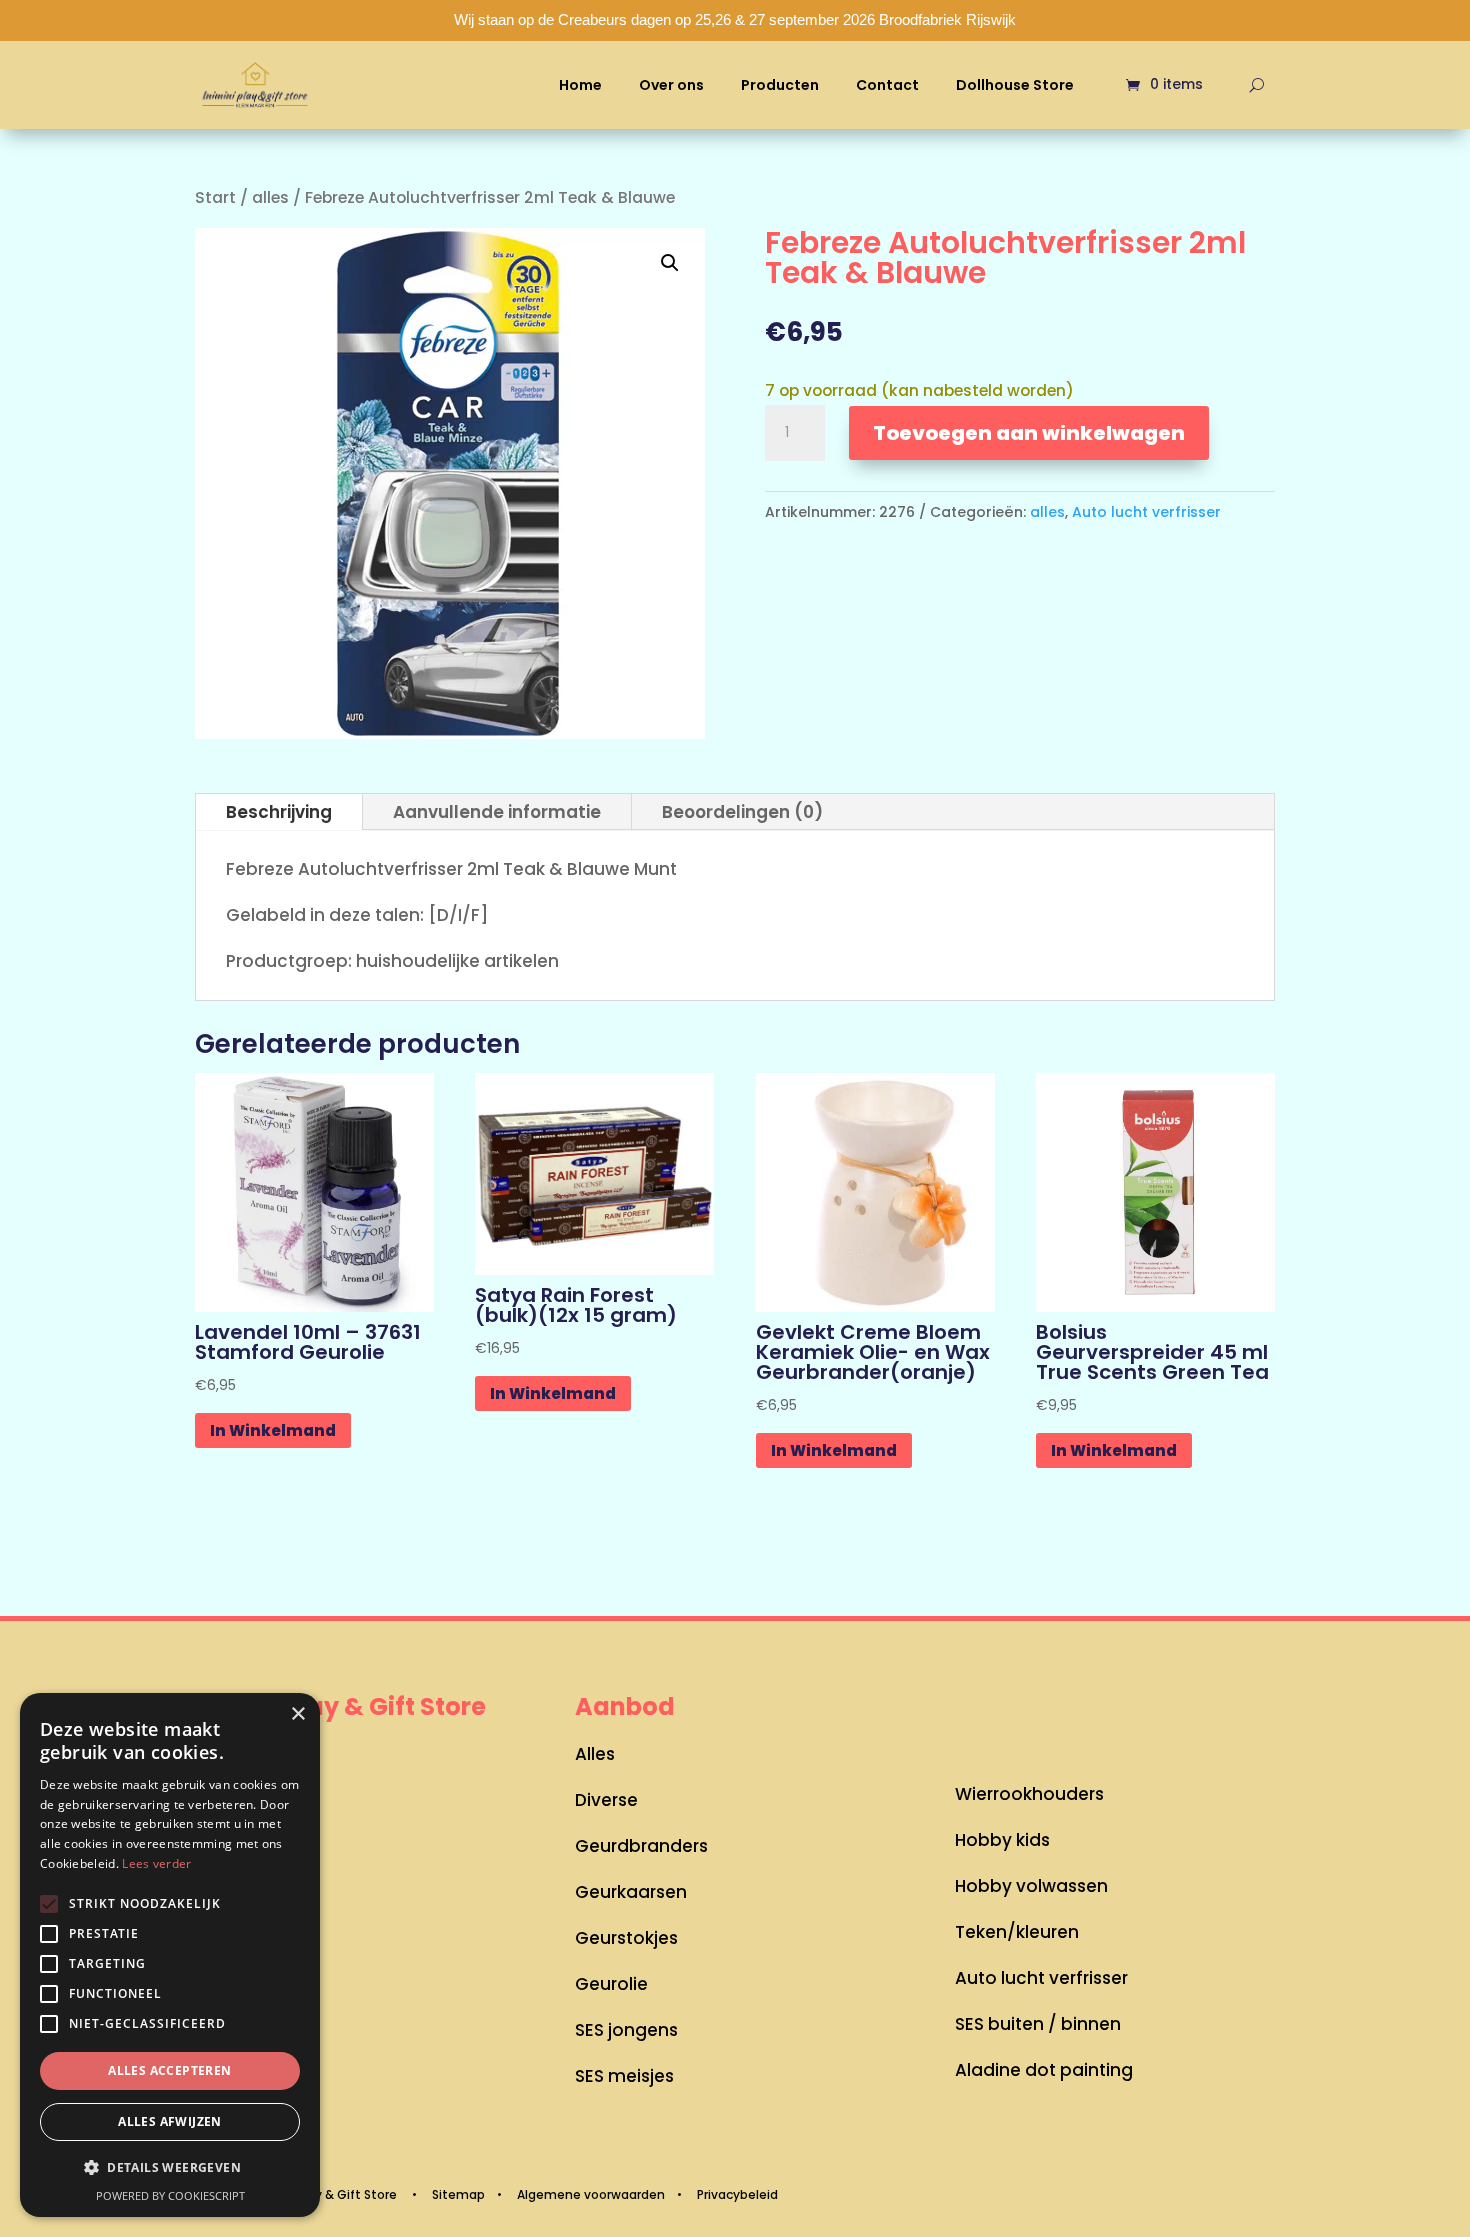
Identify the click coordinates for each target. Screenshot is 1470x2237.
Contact (887, 85)
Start (215, 197)
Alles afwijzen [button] (170, 2121)
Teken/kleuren (1017, 1932)
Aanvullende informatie (497, 812)
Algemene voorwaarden (591, 2194)
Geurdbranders (641, 1846)
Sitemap (458, 2194)
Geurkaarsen (631, 1892)
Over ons (671, 85)
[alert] (170, 1955)
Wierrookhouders (1029, 1794)
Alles (595, 1754)
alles (270, 197)
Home (580, 85)
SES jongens (626, 2030)
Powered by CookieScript (170, 2195)
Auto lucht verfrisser (1146, 512)
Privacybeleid (737, 2194)
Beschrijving (279, 812)
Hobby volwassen (1031, 1886)
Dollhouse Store (1015, 85)
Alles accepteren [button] (169, 2070)
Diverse (606, 1800)
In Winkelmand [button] (273, 1430)
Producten (780, 85)
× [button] (297, 1714)
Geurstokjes (626, 1938)
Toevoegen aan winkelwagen (1029, 433)
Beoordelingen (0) (742, 812)
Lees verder (156, 1863)
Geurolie (611, 1984)
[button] (670, 263)
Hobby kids (1002, 1840)
